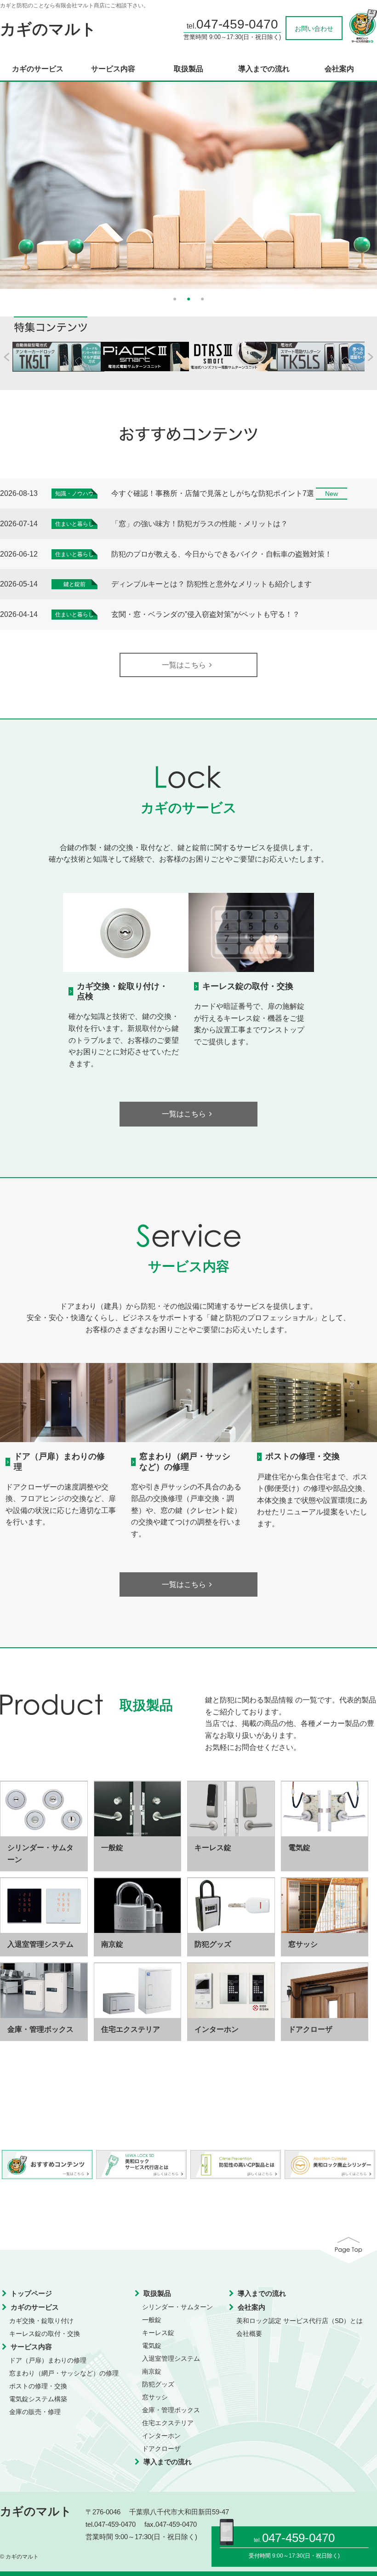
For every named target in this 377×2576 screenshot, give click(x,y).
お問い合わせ (314, 29)
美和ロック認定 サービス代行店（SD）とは (300, 2321)
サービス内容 (113, 69)
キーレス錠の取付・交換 (248, 986)
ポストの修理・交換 (303, 1456)
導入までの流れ (264, 69)
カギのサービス (38, 69)
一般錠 (152, 2320)
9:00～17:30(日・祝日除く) (306, 2556)
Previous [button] (5, 181)
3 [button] (202, 298)
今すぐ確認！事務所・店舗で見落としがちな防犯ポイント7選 (213, 493)
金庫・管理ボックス (171, 2410)
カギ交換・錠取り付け (41, 2321)
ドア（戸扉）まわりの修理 (48, 2360)
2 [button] (188, 298)
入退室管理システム (171, 2358)
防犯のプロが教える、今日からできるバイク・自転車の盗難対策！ (222, 554)
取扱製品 (188, 69)
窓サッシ (155, 2397)
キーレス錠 (158, 2333)
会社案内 (339, 69)
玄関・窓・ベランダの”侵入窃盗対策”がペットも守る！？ (206, 614)
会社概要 (249, 2334)
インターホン (161, 2436)
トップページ (31, 2293)
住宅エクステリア (168, 2423)
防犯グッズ (158, 2384)
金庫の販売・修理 (35, 2412)
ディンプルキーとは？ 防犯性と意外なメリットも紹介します (211, 584)
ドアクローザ (161, 2449)
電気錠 (152, 2346)
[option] (188, 185)
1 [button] (175, 298)
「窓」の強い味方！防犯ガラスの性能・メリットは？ (200, 524)
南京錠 (152, 2371)
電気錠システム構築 (38, 2399)
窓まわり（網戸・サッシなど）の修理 (185, 1461)
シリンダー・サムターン (177, 2307)
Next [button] (372, 181)
